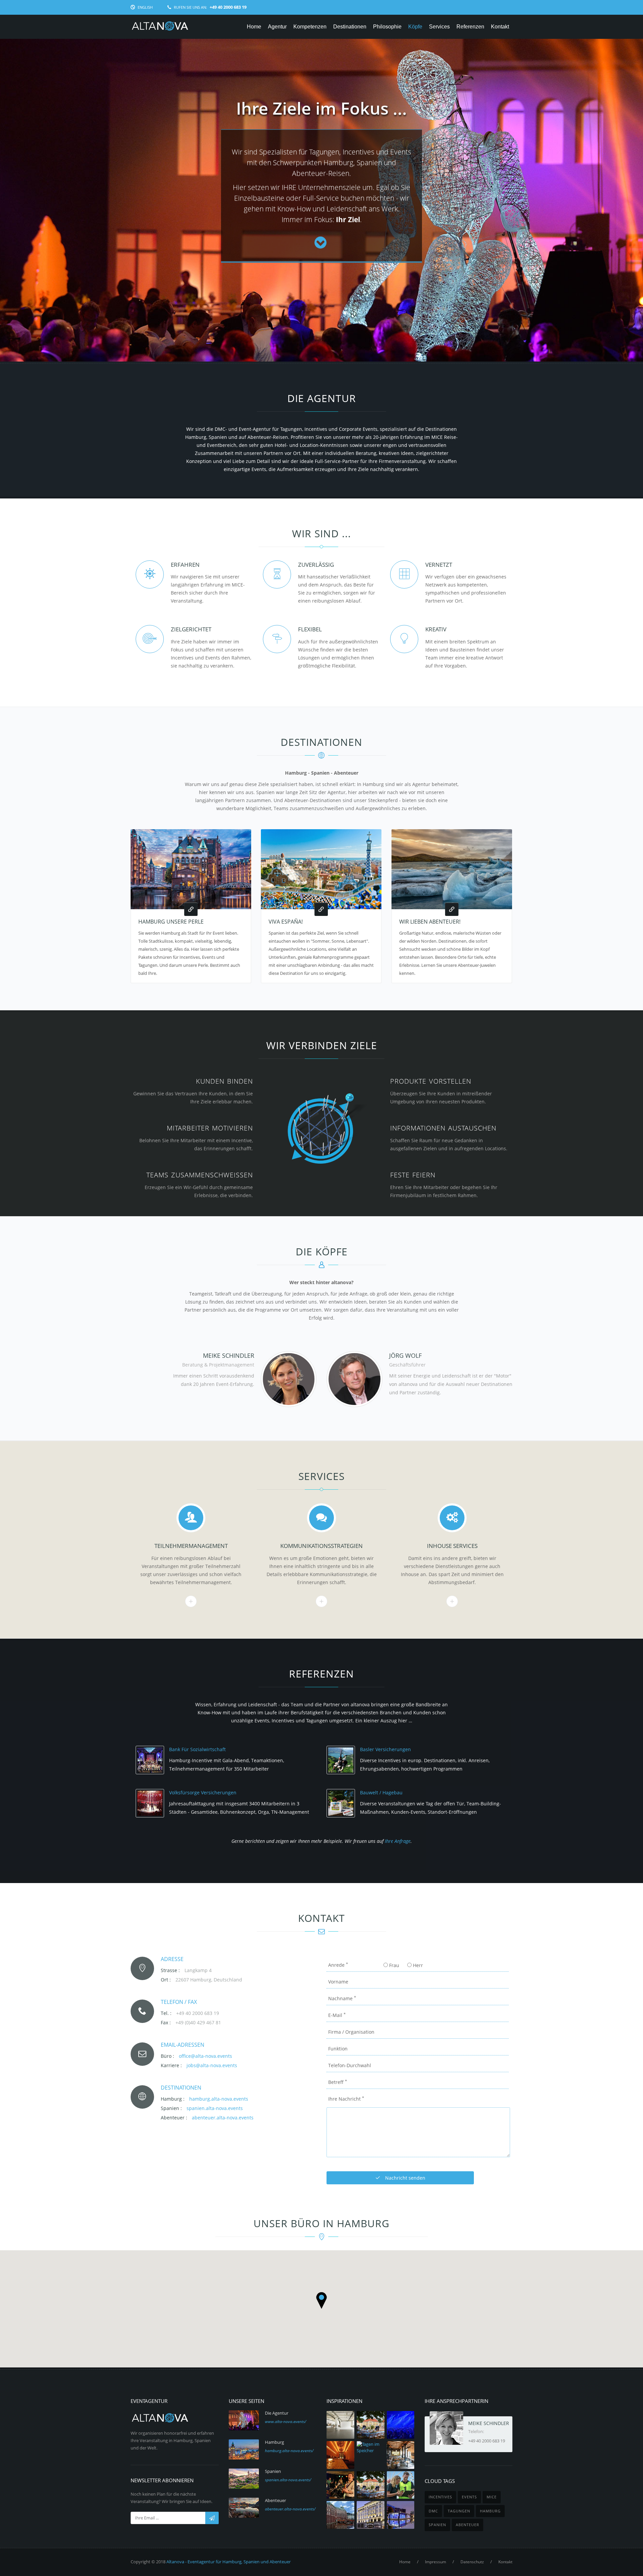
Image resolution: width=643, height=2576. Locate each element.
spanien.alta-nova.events (215, 2108)
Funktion (338, 2049)
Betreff (338, 2082)
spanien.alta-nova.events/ (288, 2480)
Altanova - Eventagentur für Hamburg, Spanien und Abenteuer (229, 2562)
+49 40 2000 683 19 (487, 2441)
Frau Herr (405, 1965)
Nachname (342, 1998)
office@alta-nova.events (205, 2056)
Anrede (338, 1965)
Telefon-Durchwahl (350, 2065)
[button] (321, 2300)
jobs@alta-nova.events (212, 2065)
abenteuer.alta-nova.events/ (290, 2509)
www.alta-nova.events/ (285, 2422)
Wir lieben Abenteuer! (430, 922)
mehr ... (191, 1601)
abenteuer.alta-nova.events (223, 2118)
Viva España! (286, 922)
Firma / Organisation (351, 2032)
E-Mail (337, 2015)
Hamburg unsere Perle (171, 922)
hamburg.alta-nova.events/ (289, 2451)
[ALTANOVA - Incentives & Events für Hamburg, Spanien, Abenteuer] (160, 27)
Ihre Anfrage (398, 1841)
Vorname (338, 1982)
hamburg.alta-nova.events (219, 2099)
